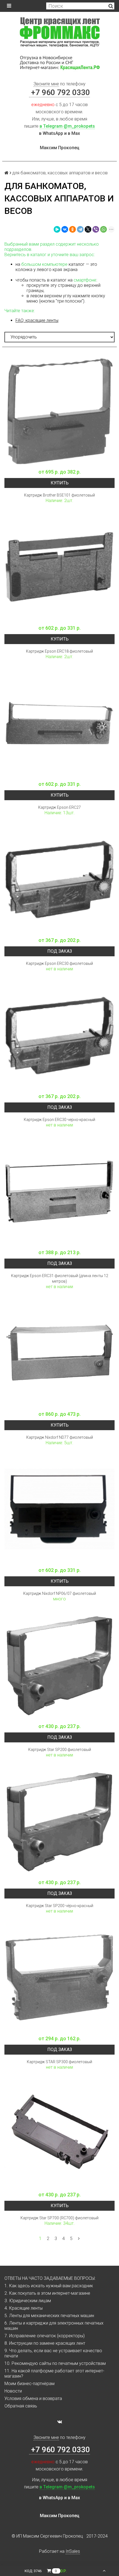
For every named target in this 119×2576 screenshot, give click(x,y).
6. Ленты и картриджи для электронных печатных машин (54, 2326)
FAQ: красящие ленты (37, 320)
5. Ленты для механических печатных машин (49, 2316)
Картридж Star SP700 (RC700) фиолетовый (59, 2218)
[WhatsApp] (104, 229)
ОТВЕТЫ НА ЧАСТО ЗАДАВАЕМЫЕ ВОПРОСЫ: (50, 2278)
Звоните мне (46, 84)
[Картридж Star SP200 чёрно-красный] (59, 1821)
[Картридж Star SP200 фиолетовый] (59, 1665)
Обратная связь (21, 2406)
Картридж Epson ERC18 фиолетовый (59, 651)
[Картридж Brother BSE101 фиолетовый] (59, 411)
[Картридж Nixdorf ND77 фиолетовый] (59, 1353)
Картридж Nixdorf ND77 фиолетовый (60, 1437)
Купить (60, 483)
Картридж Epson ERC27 (59, 807)
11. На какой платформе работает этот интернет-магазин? (54, 2373)
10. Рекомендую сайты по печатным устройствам (55, 2363)
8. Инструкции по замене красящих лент (45, 2343)
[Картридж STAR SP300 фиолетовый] (59, 1978)
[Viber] (96, 229)
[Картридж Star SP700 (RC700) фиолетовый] (59, 2134)
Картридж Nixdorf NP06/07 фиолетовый (60, 1593)
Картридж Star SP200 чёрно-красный (60, 1906)
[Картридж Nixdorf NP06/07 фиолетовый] (59, 1509)
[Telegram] (80, 229)
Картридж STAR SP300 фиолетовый (59, 2062)
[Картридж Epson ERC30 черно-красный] (59, 1035)
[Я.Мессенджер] (57, 229)
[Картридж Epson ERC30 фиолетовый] (59, 879)
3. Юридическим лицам (28, 2301)
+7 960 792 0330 (59, 92)
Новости (13, 2391)
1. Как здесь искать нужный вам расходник (49, 2286)
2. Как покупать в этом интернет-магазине (47, 2293)
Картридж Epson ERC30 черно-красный (59, 1120)
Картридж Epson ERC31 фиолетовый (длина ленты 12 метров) (60, 1278)
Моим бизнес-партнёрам (29, 2384)
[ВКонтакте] (65, 229)
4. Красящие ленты (24, 2308)
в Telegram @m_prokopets (67, 126)
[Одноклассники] (73, 229)
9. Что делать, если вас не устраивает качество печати (53, 2353)
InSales (73, 2551)
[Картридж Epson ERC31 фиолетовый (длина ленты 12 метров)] (59, 1191)
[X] (88, 229)
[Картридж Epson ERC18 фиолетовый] (59, 567)
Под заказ (60, 951)
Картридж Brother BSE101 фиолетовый (59, 495)
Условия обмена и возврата (33, 2398)
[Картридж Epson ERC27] (59, 723)
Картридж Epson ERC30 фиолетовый (59, 963)
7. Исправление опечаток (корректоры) (45, 2336)
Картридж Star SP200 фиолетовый (60, 1750)
